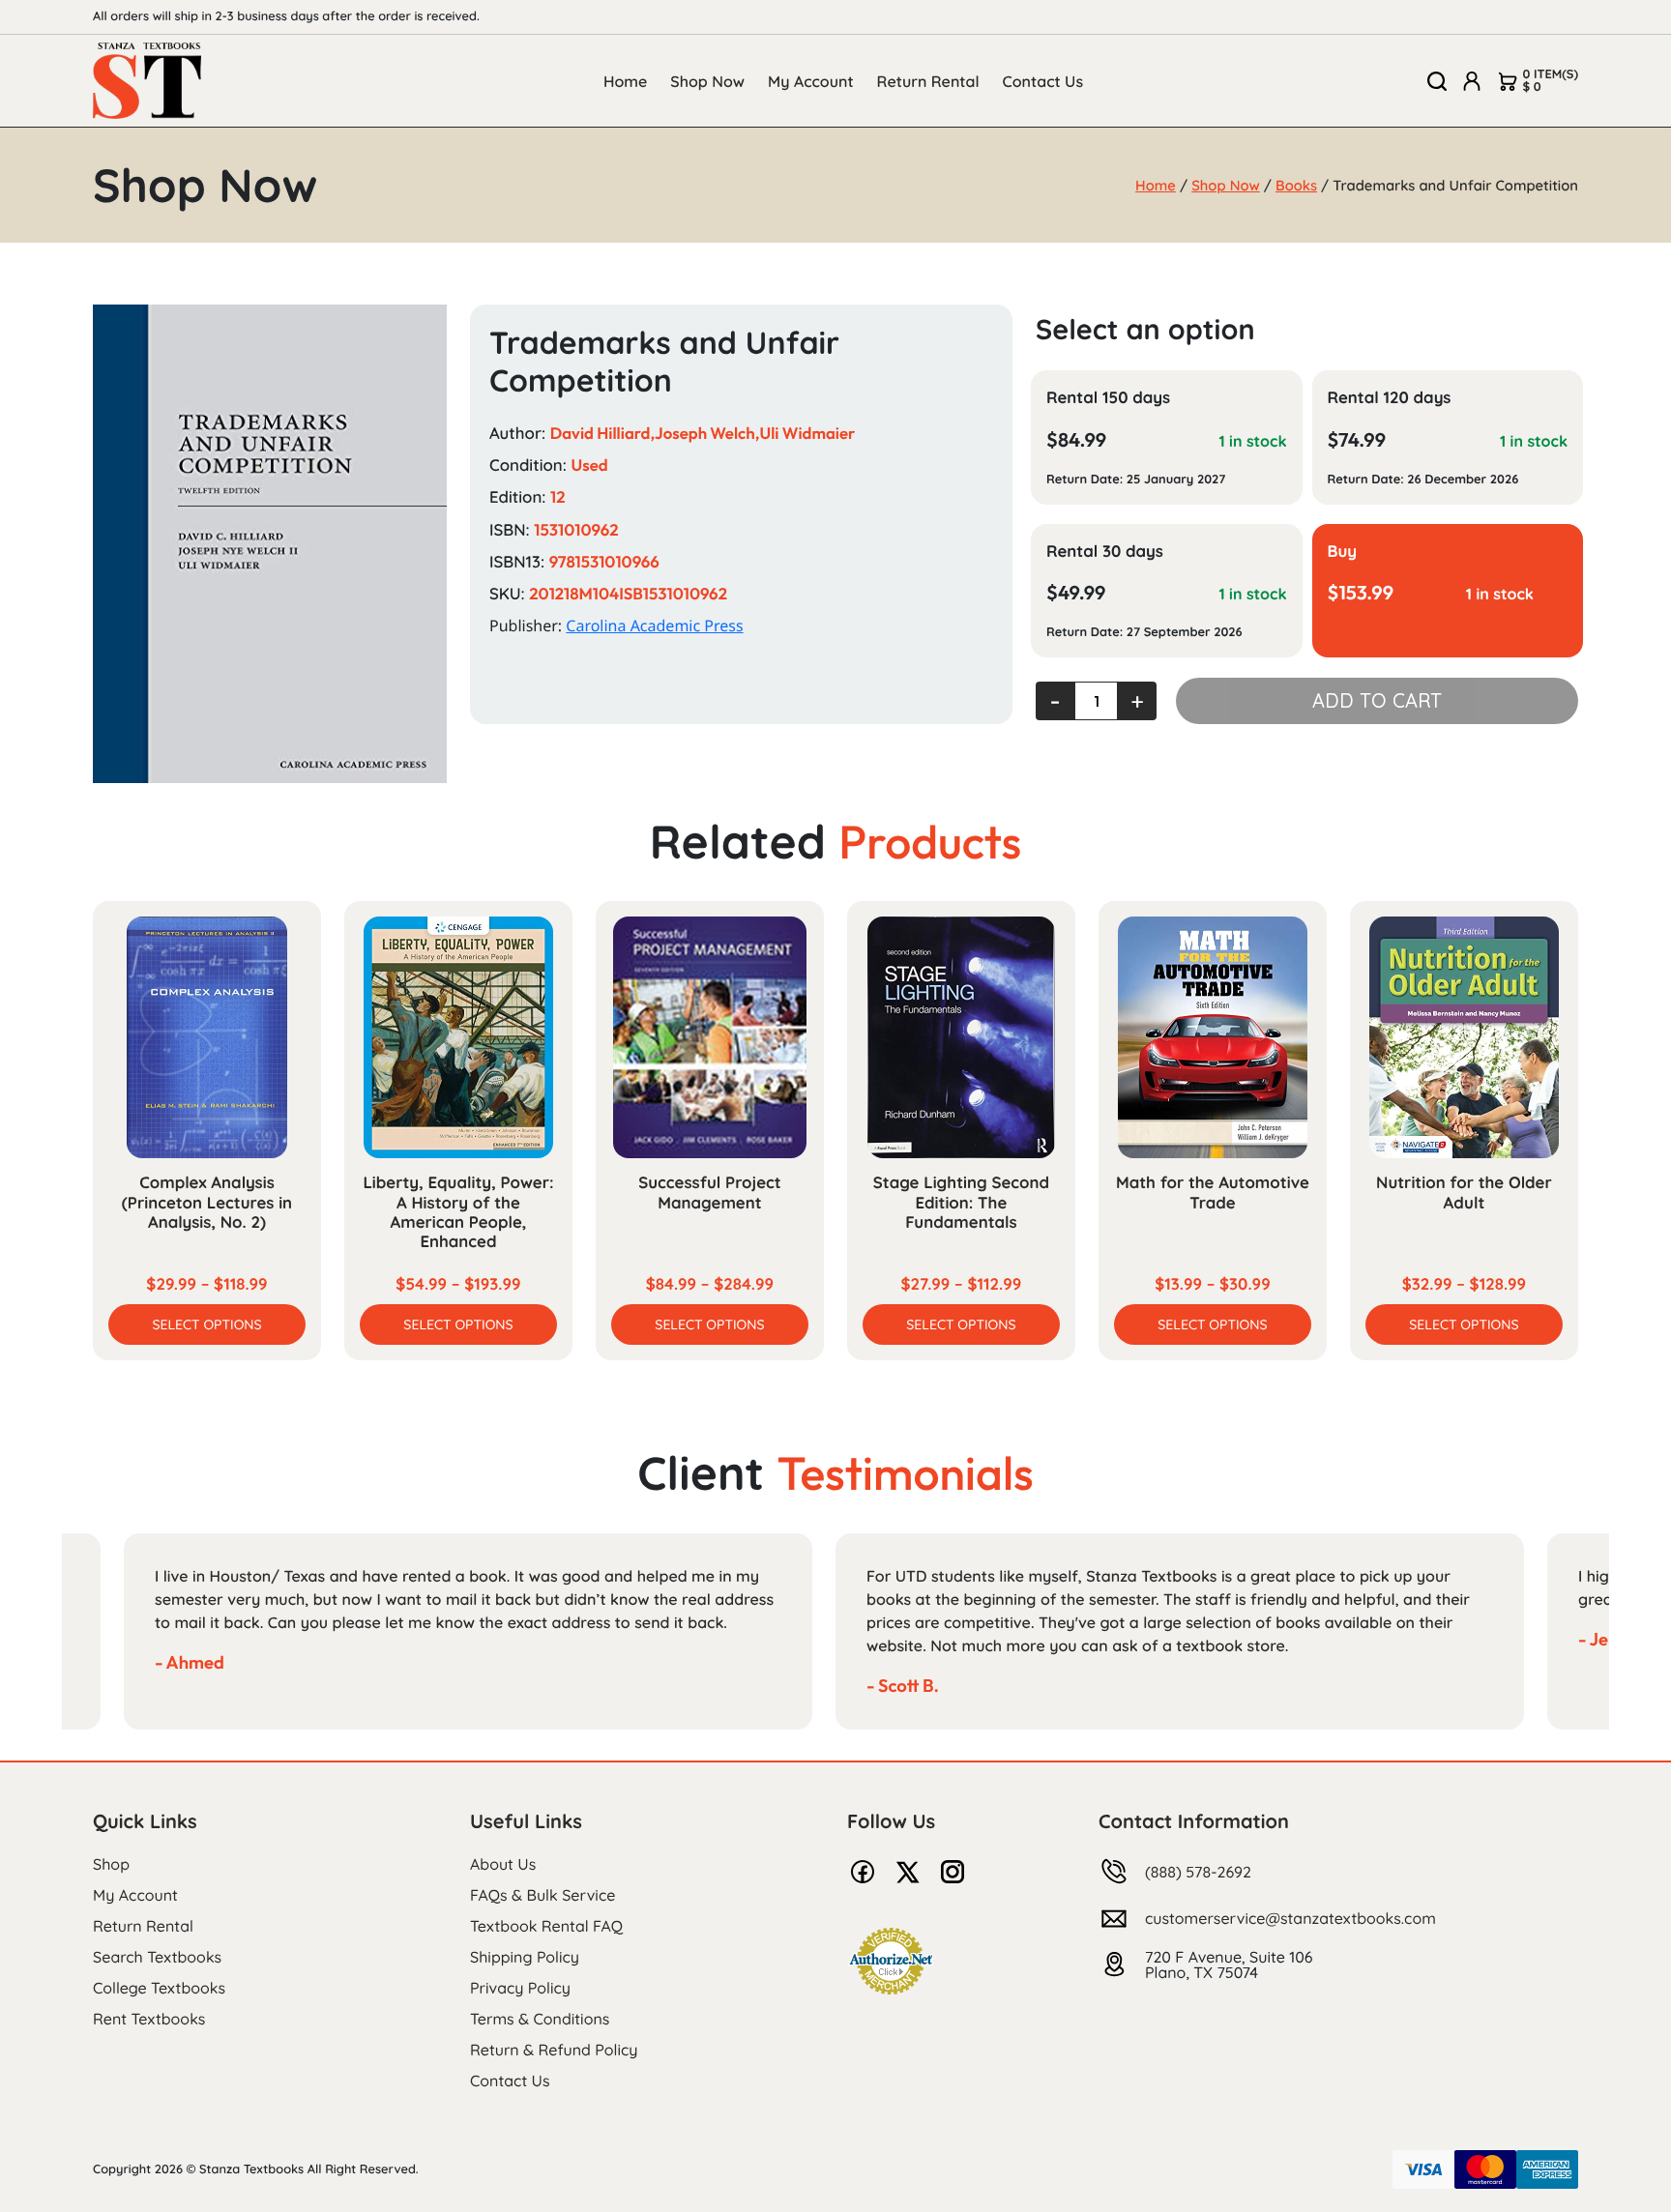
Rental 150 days (1108, 398)
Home (625, 81)
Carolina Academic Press (654, 626)
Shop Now (707, 81)
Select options (206, 1324)
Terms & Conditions (540, 2019)
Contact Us (1043, 81)
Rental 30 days (1105, 552)
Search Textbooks (157, 1957)
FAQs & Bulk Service (542, 1895)
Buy (1343, 552)
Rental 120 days (1390, 398)
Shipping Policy (525, 1957)
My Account (811, 81)
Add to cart (1377, 700)
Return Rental (928, 81)
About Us (503, 1864)
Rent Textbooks (149, 2019)
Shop (111, 1864)
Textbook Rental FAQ (546, 1926)
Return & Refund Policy (554, 2050)
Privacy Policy (520, 1988)
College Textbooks (159, 1988)
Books (1296, 185)
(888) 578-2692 (1198, 1872)
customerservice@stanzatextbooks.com (1290, 1918)
